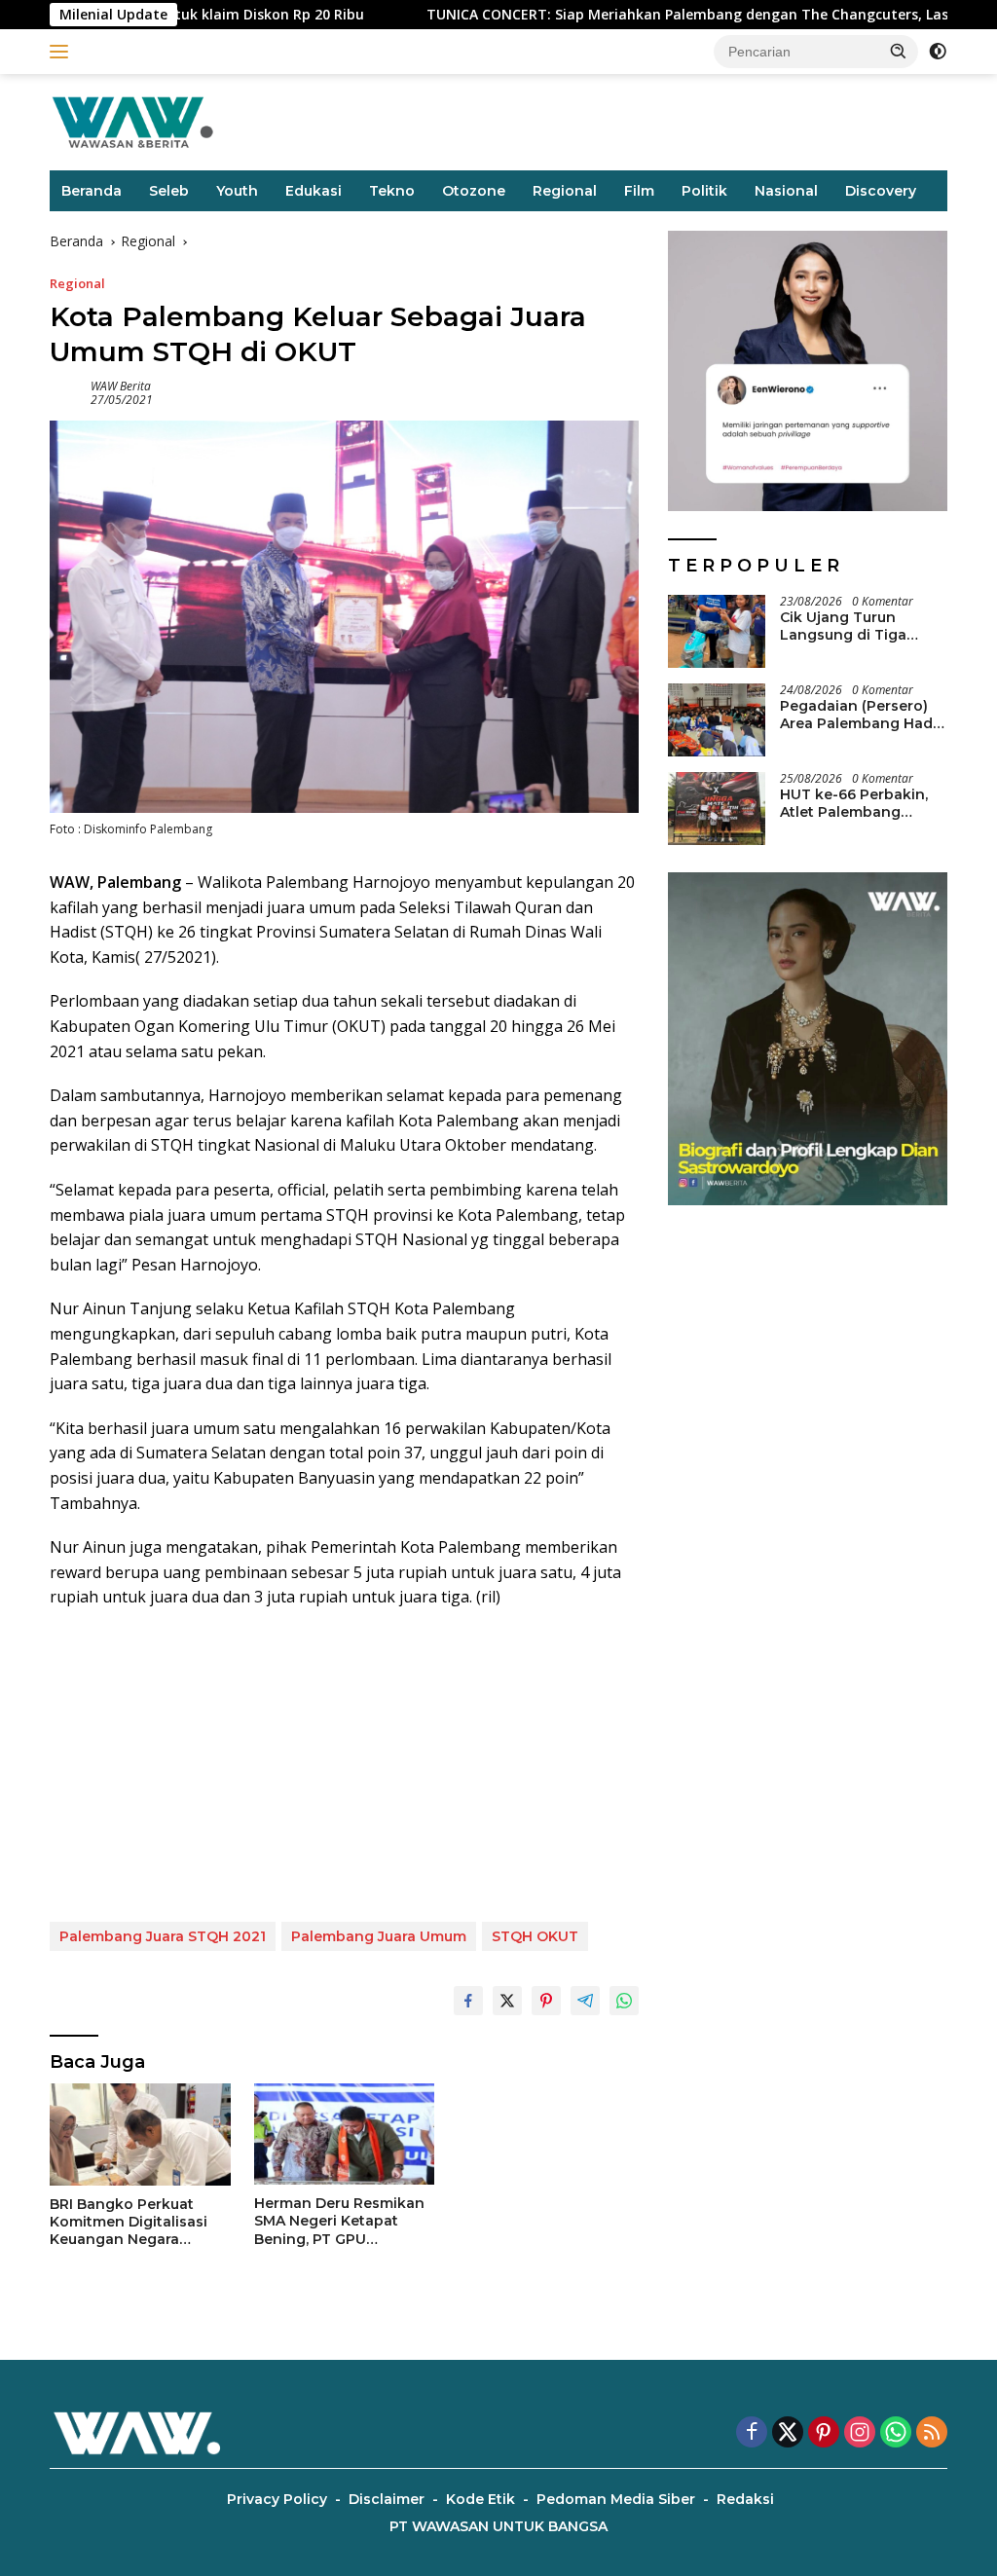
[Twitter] (788, 2433)
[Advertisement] (344, 1766)
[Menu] (63, 52)
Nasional (786, 191)
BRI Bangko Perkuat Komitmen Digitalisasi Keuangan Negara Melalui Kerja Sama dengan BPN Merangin (131, 2222)
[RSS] (932, 2433)
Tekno (392, 191)
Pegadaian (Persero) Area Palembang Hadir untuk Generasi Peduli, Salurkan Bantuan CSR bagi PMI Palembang (861, 715)
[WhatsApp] (896, 2433)
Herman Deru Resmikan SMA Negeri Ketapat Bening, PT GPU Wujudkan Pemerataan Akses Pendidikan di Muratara (339, 2221)
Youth (237, 191)
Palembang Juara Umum (379, 1936)
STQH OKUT (535, 1936)
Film (639, 191)
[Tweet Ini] (507, 2001)
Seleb (169, 191)
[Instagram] (860, 2433)
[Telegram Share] (585, 2001)
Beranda (92, 191)
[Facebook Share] (468, 2001)
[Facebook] (752, 2433)
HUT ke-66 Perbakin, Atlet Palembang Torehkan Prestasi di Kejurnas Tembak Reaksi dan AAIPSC (855, 803)
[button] (899, 51)
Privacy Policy (277, 2499)
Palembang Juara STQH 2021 (163, 1936)
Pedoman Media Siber (616, 2499)
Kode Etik (480, 2499)
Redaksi (745, 2499)
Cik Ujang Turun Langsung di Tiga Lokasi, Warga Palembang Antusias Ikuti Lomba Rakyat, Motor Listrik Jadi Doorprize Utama (854, 626)
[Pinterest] (824, 2433)
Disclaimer (387, 2499)
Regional (565, 191)
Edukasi (314, 191)
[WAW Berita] (132, 120)
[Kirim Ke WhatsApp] (624, 2001)
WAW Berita (121, 386)
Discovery (881, 191)
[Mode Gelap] (938, 52)
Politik (704, 191)
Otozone (474, 191)
